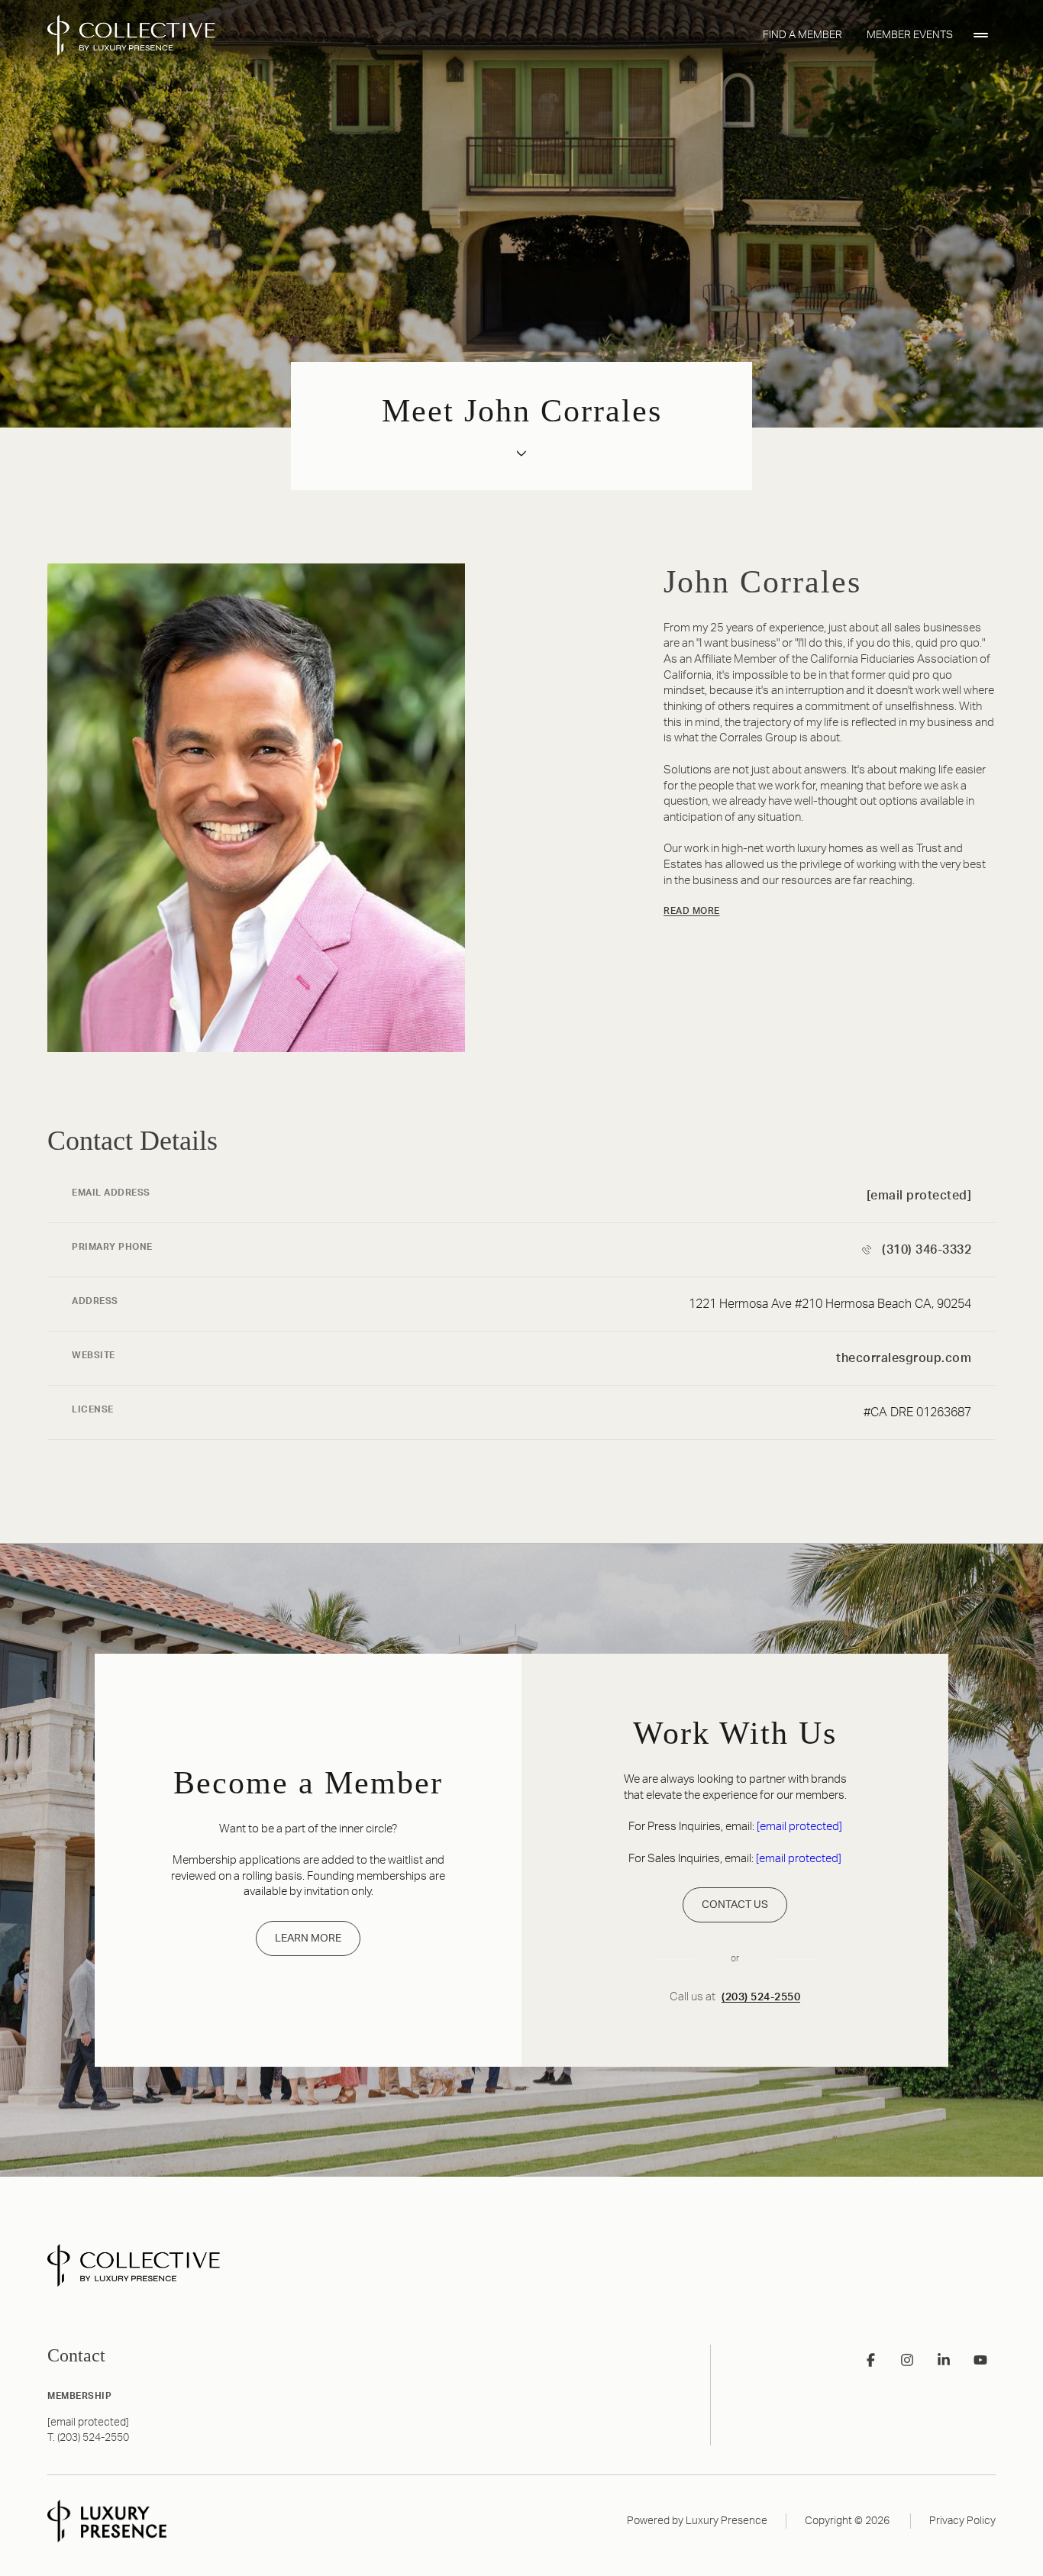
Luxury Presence (727, 2521)
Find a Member (802, 35)
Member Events (910, 35)
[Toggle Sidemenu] (980, 35)
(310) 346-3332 (927, 1250)
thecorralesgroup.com (904, 1358)
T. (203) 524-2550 (88, 2438)
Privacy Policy (962, 2521)
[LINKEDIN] (944, 2360)
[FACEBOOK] (870, 2360)
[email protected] (799, 1827)
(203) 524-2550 (761, 1997)
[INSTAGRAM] (907, 2360)
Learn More (308, 1938)
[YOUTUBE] (980, 2360)
